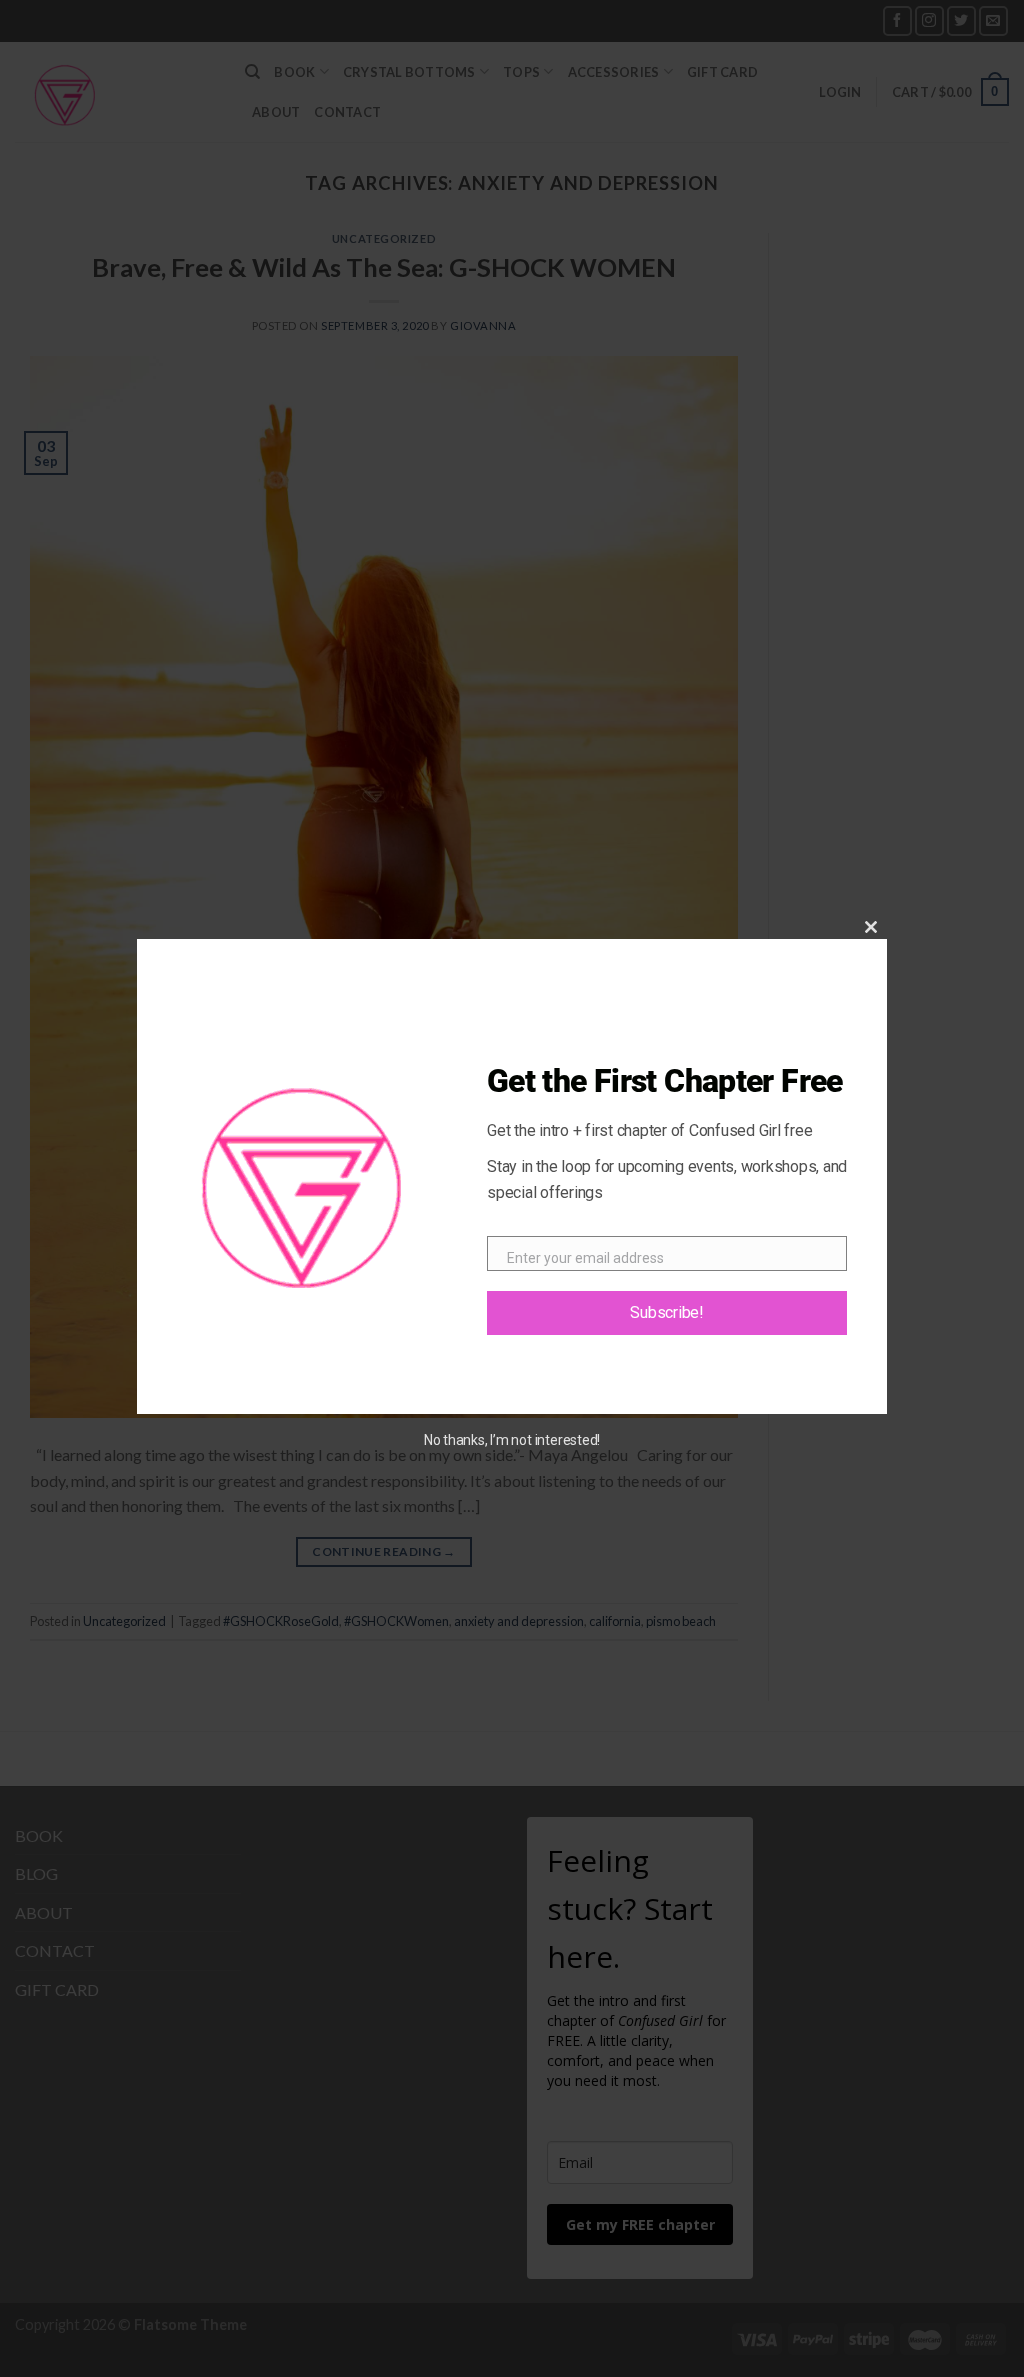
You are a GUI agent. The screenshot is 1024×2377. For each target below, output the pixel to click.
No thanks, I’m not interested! (512, 1440)
